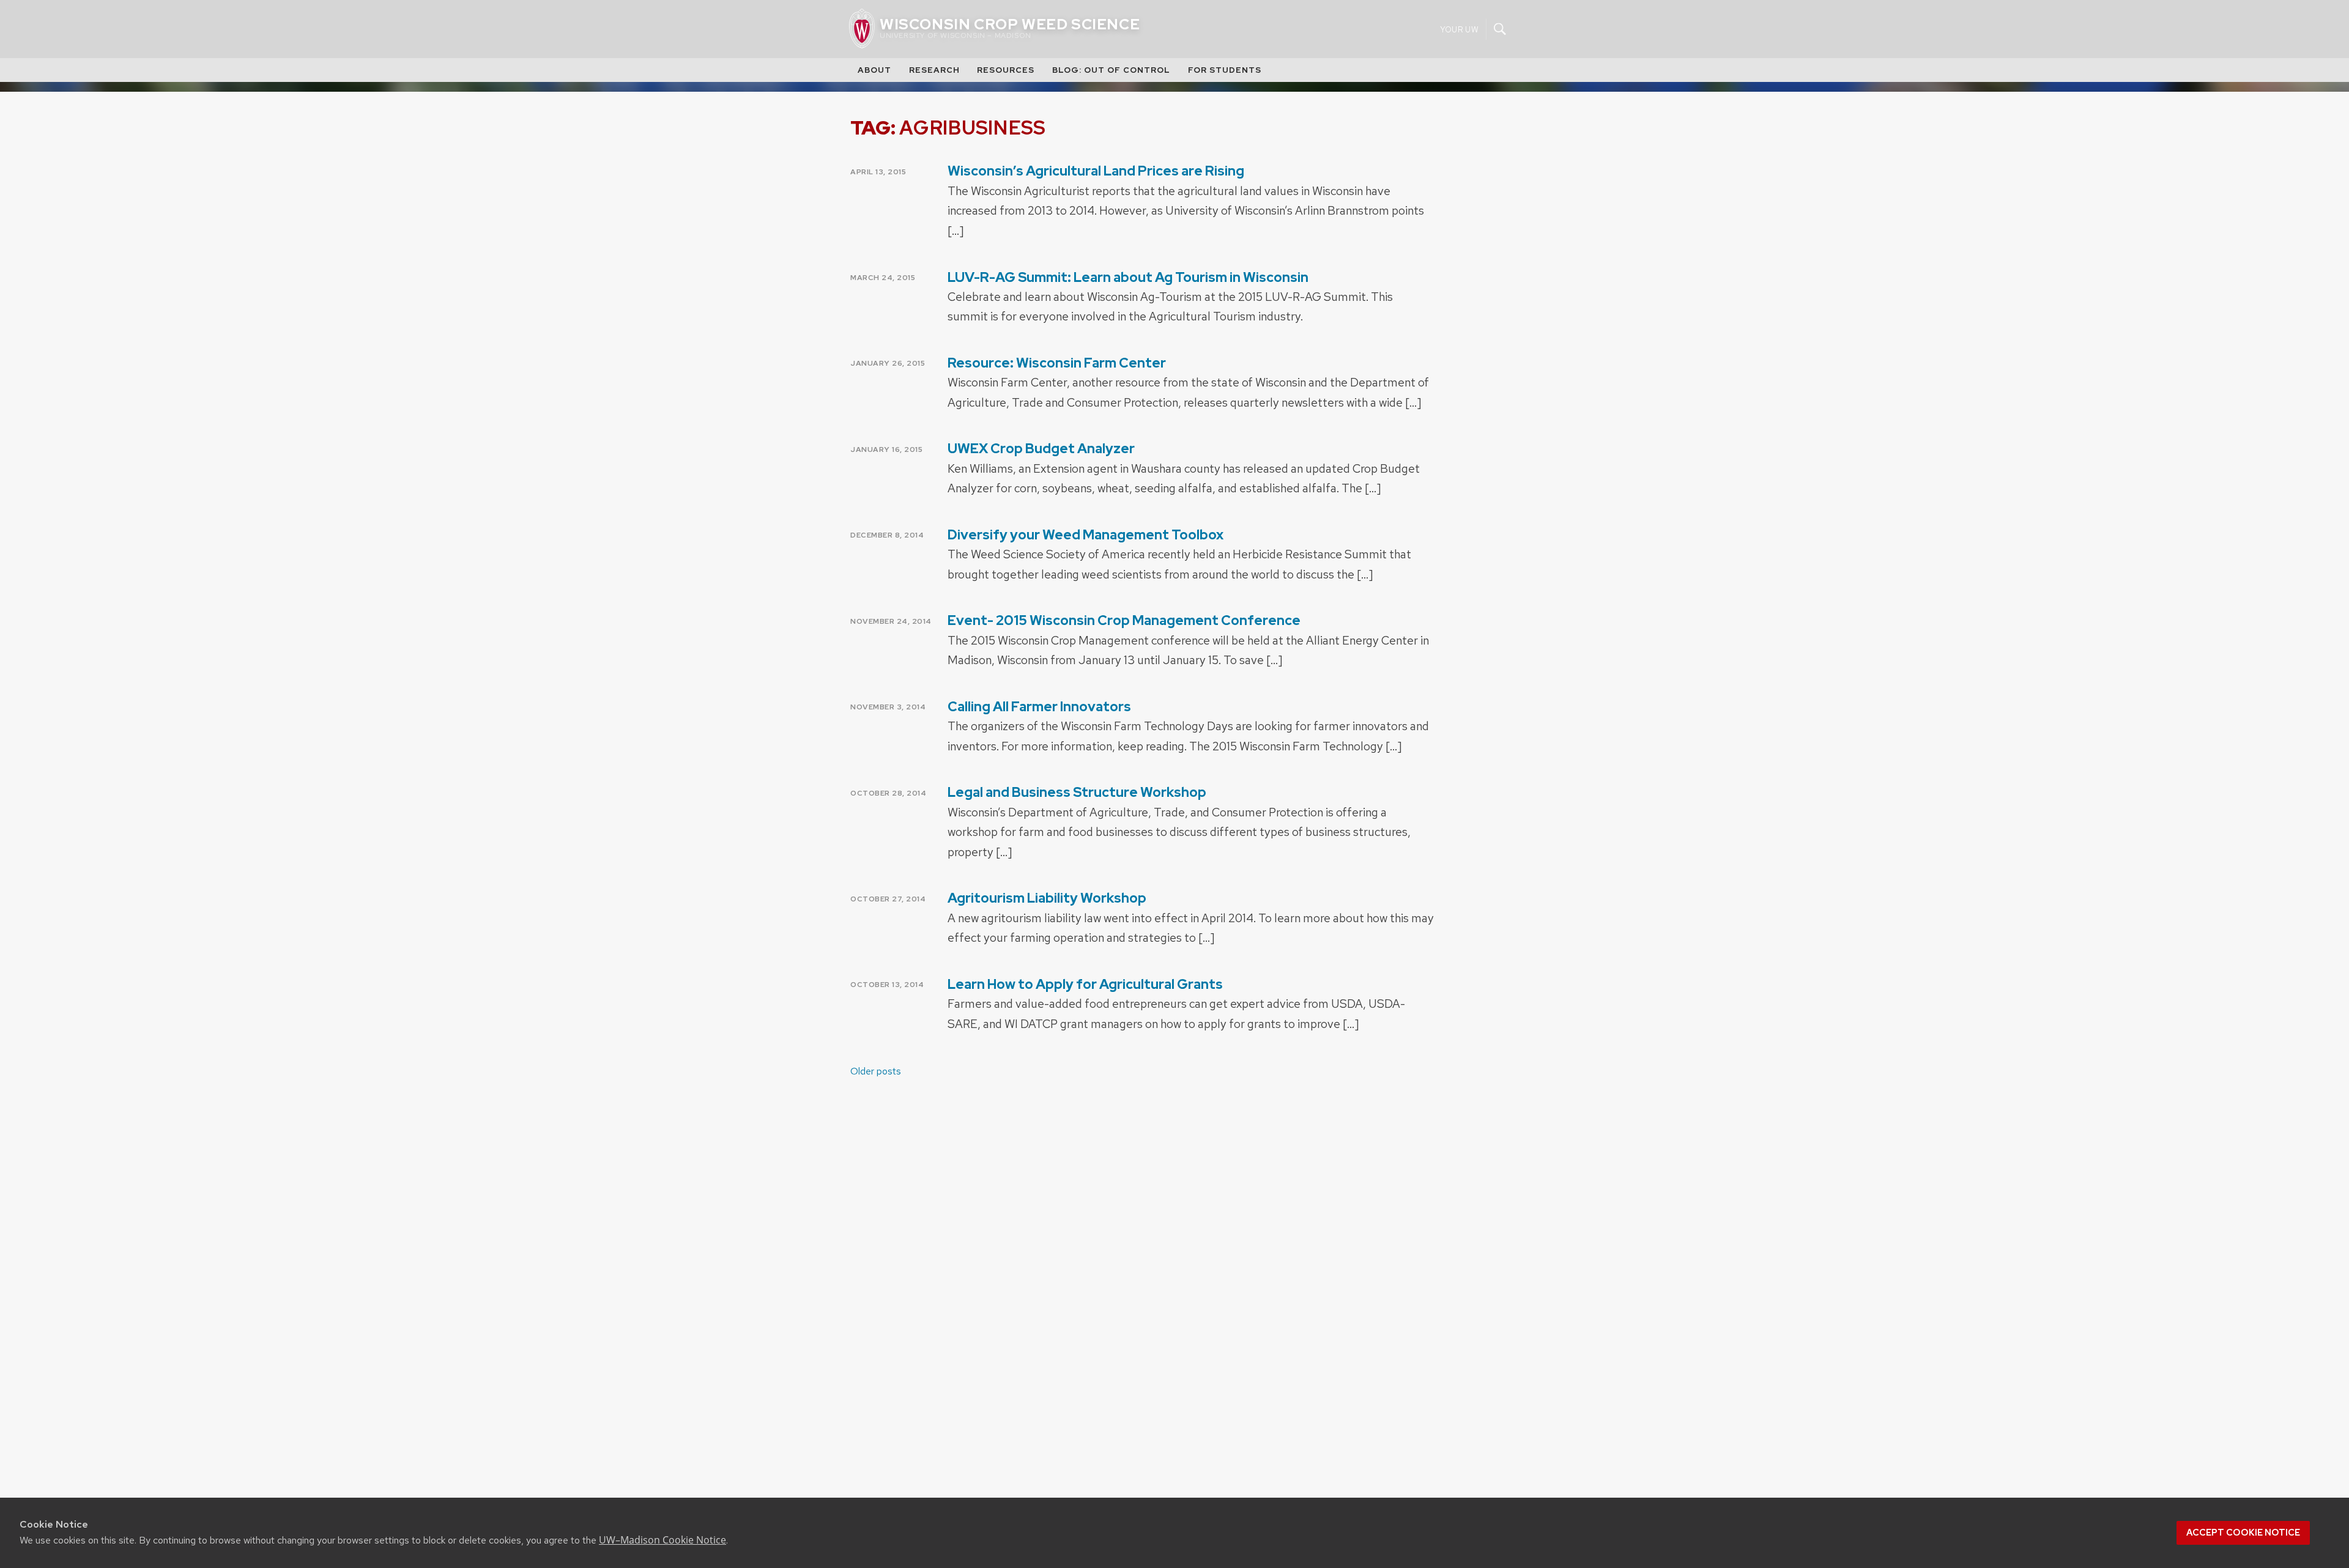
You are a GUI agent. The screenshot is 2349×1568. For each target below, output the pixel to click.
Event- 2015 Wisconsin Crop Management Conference (1124, 620)
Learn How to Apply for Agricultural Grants (1085, 984)
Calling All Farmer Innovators (1039, 707)
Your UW (1459, 29)
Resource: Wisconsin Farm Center (1057, 363)
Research (934, 70)
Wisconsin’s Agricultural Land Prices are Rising (1096, 171)
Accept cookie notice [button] (2243, 1533)
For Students (1225, 70)
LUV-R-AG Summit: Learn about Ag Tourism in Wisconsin (1128, 277)
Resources (1006, 70)
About (874, 70)
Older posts (876, 1071)
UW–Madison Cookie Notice (662, 1540)
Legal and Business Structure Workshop (1077, 792)
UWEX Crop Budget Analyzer (1041, 449)
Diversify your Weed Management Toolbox (1085, 535)
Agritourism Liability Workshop (1047, 898)
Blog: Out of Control (1111, 70)
